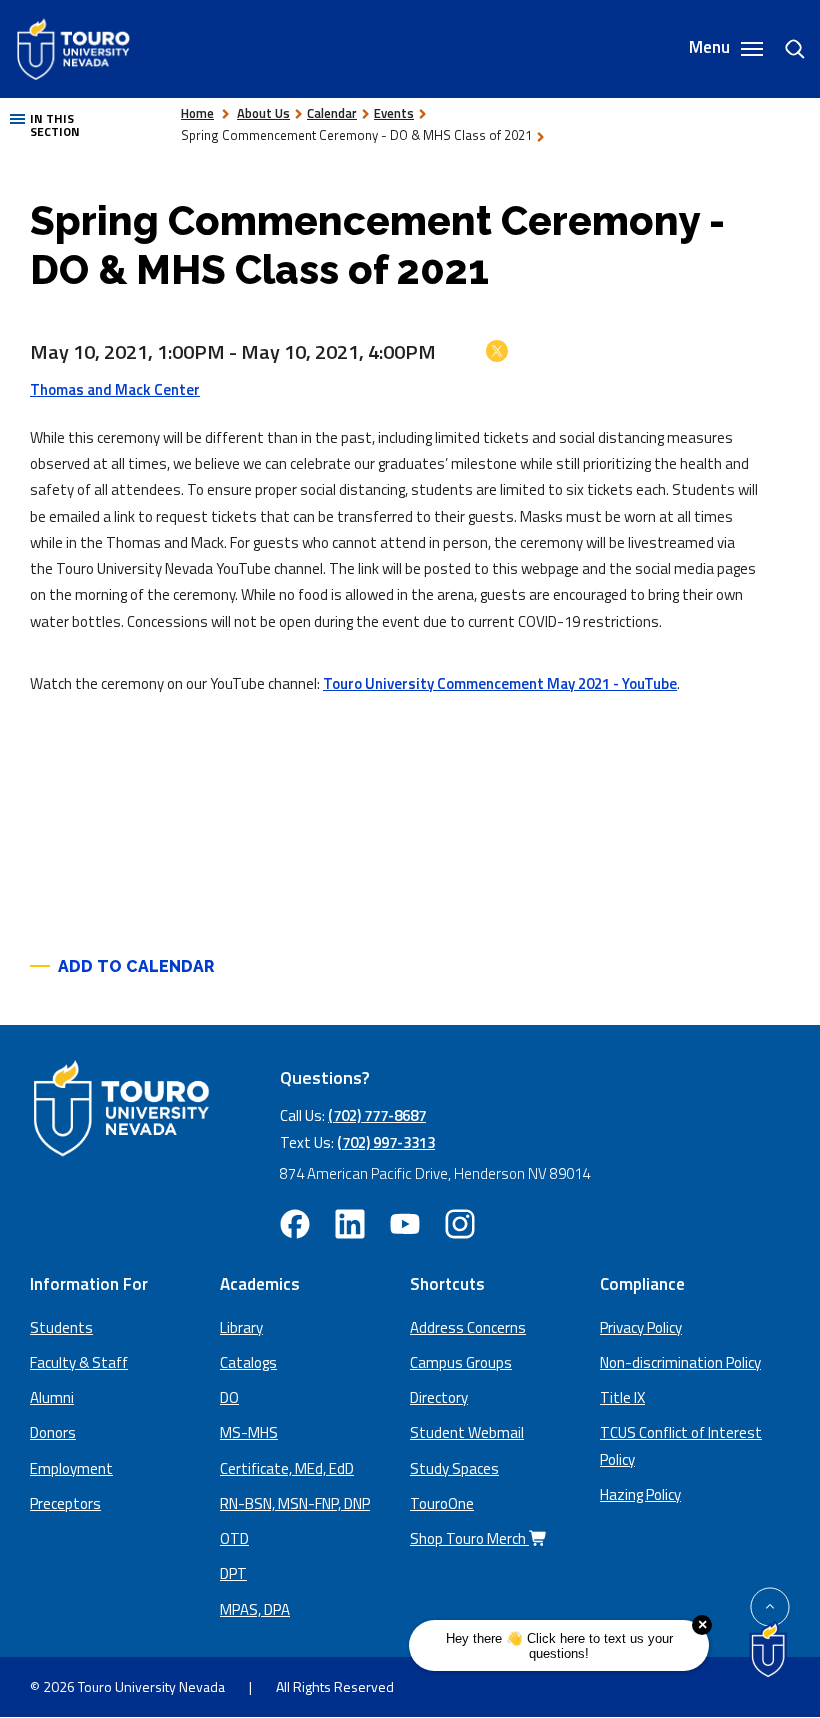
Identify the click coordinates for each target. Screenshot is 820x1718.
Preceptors (65, 1503)
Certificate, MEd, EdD (287, 1468)
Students (61, 1327)
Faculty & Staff (79, 1362)
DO (229, 1397)
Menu (711, 48)
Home (197, 113)
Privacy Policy (641, 1327)
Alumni (52, 1397)
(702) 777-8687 (377, 1115)
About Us (263, 113)
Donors (53, 1432)
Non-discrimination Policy (680, 1362)
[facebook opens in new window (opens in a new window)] (295, 1224)
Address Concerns (468, 1327)
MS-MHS (249, 1432)
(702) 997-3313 (386, 1142)
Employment (71, 1468)
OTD (234, 1538)
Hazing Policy (640, 1494)
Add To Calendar (136, 966)
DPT (233, 1573)
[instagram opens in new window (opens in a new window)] (460, 1224)
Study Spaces (454, 1468)
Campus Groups (461, 1362)
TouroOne (442, 1503)
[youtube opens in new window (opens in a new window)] (405, 1224)
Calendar (332, 113)
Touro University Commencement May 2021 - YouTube (500, 683)
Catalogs (248, 1362)
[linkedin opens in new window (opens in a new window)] (350, 1224)
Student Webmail (467, 1432)
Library (241, 1327)
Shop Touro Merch (469, 1538)
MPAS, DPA (255, 1609)
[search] (787, 49)
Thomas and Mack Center (115, 389)
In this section (55, 125)
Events (394, 113)
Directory (439, 1397)
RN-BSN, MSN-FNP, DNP (295, 1503)
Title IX (622, 1397)
